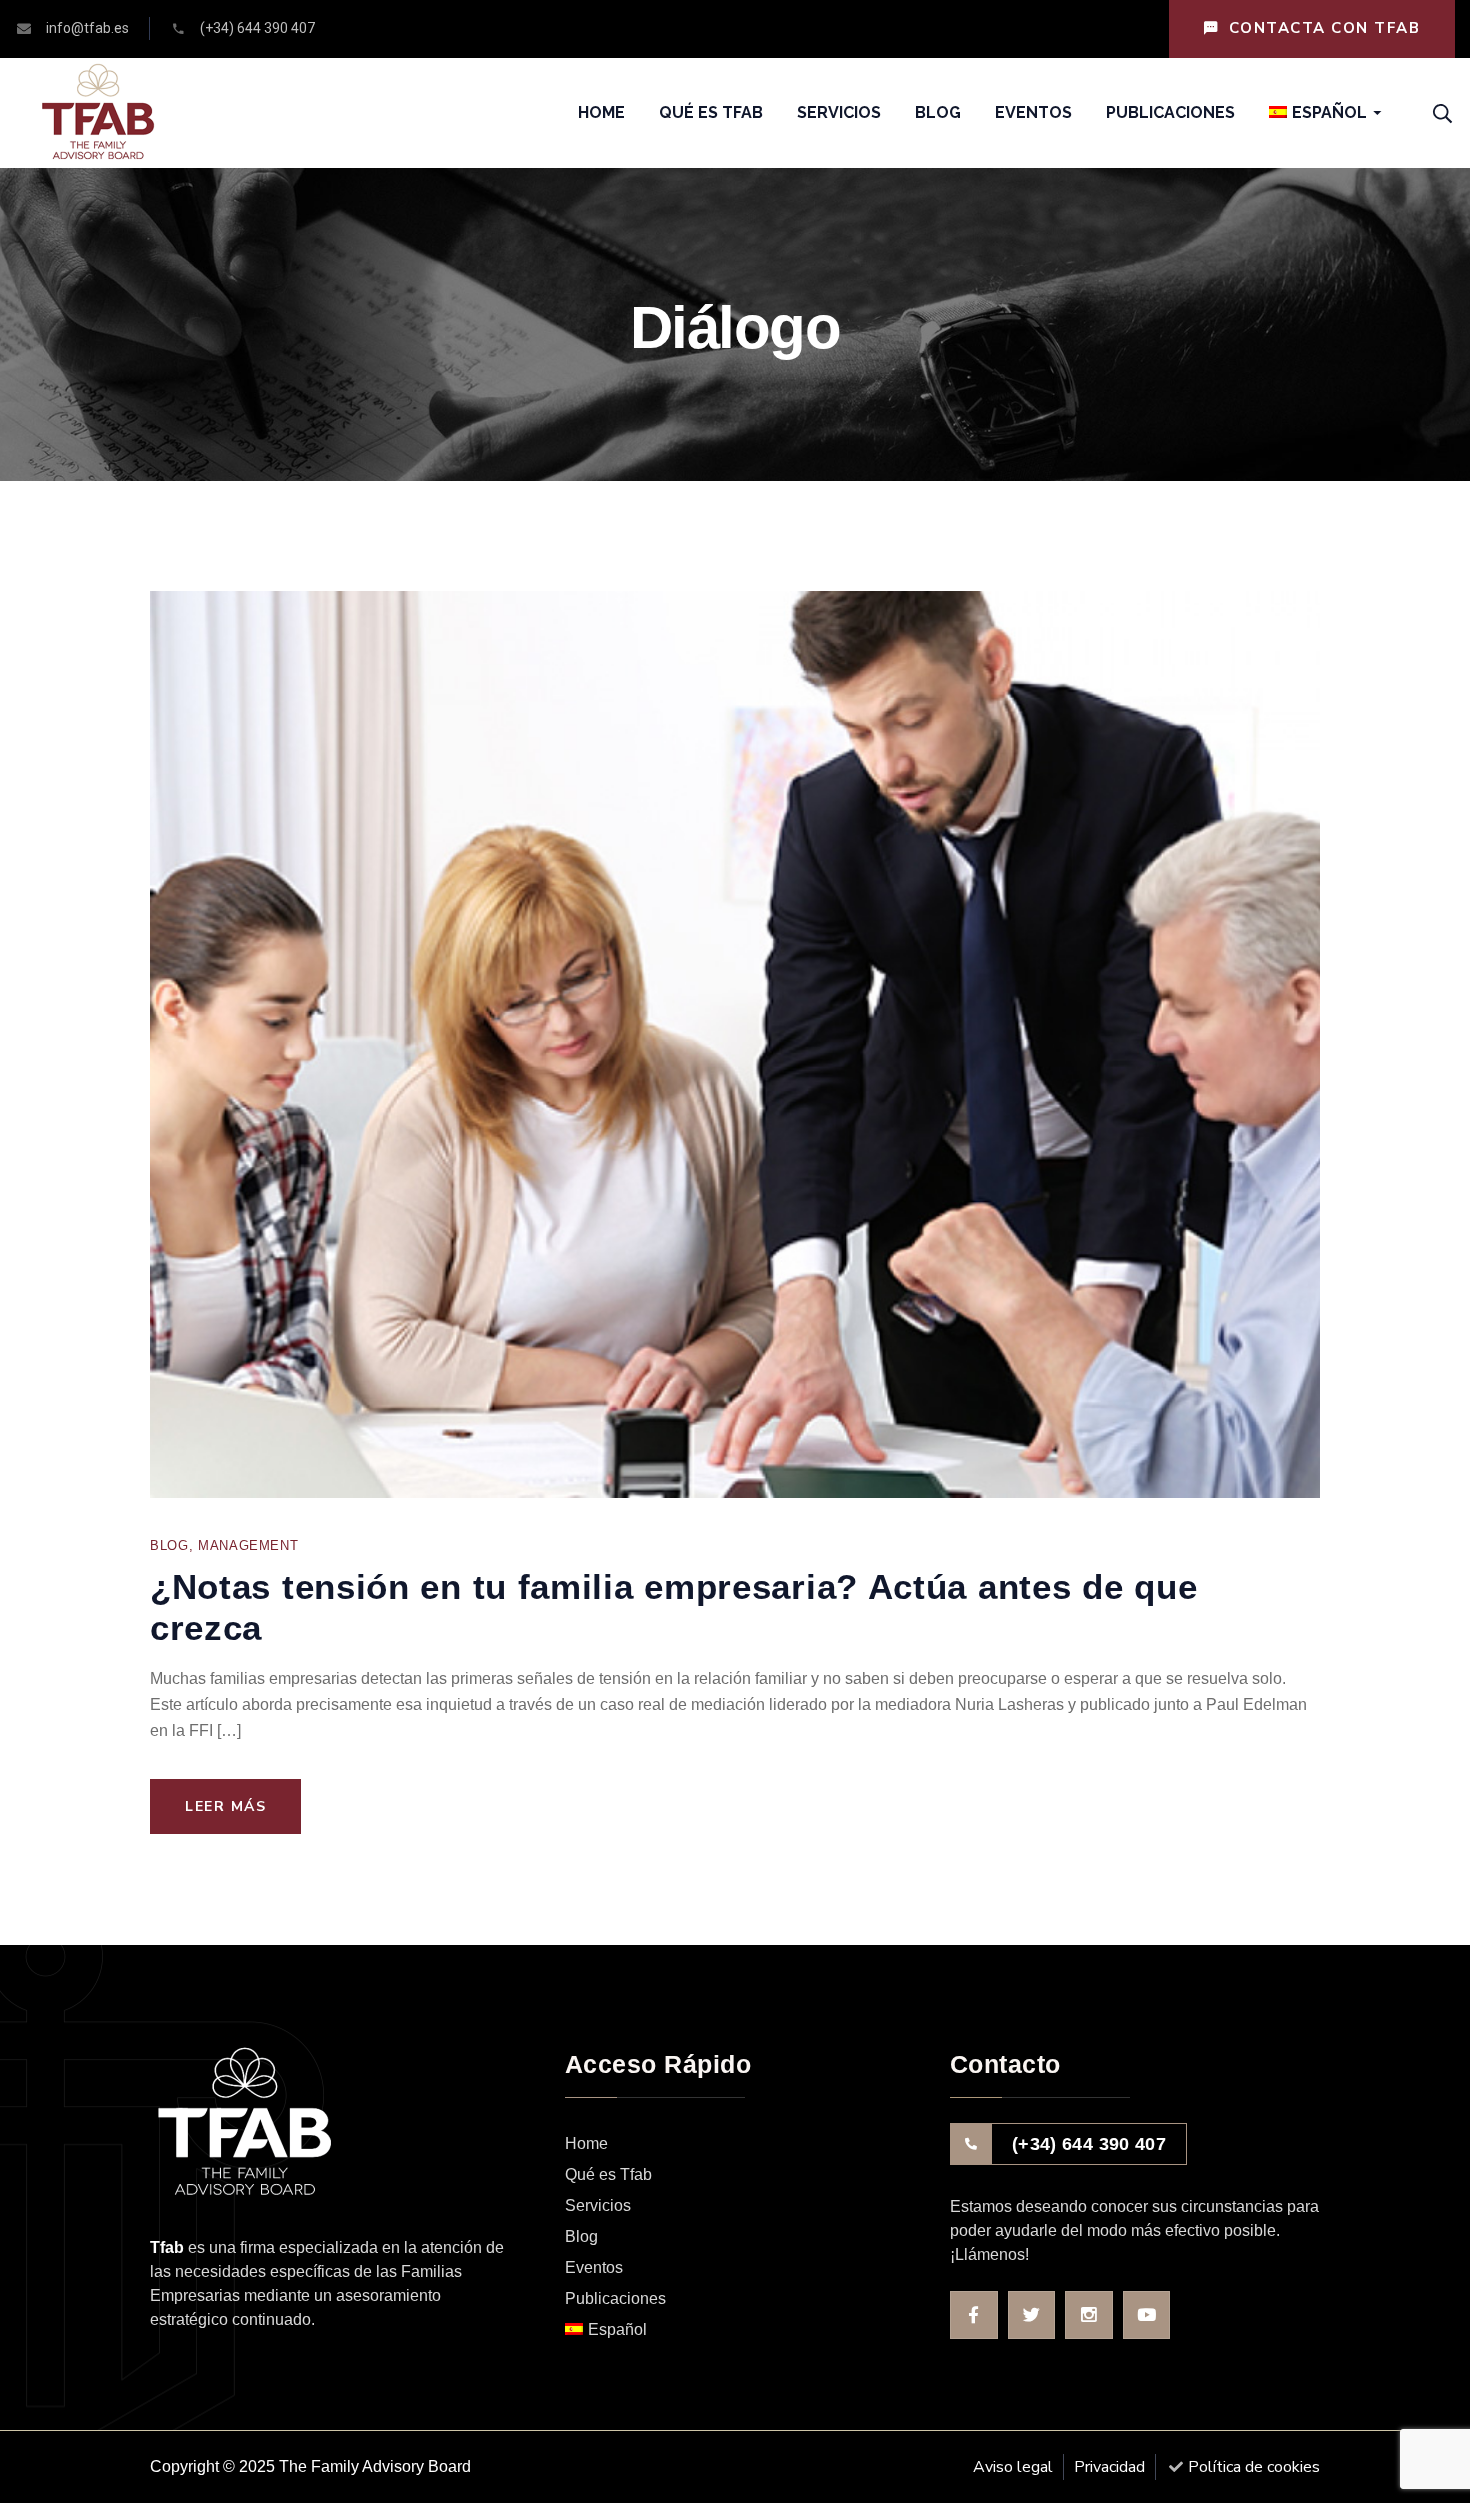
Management (248, 1545)
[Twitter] (1032, 2315)
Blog (169, 1545)
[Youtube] (1147, 2315)
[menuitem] (1318, 113)
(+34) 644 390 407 (1089, 2144)
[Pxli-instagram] (1089, 2315)
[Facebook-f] (974, 2315)
